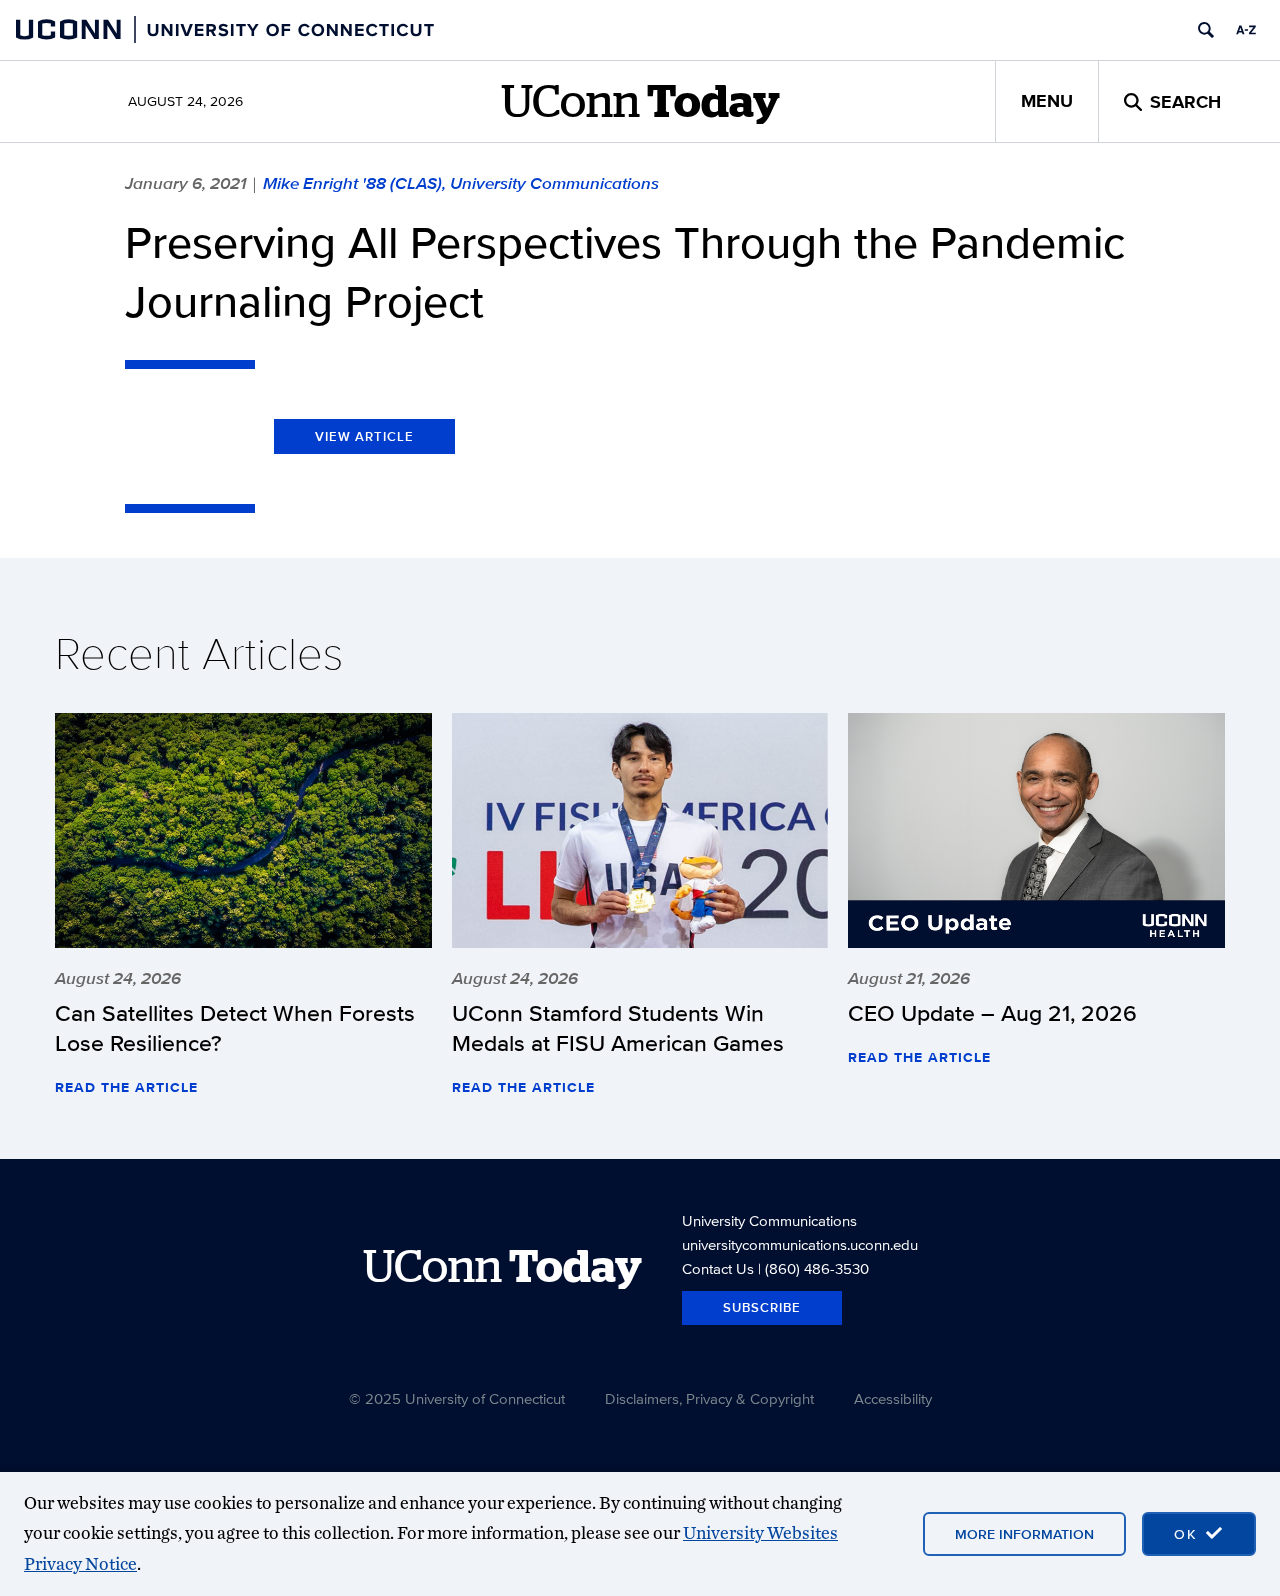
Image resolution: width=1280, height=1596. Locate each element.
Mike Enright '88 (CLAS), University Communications (461, 183)
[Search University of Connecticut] (1206, 30)
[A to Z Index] (1246, 30)
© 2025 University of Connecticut (457, 1398)
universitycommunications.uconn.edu (800, 1244)
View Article (364, 436)
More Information (1024, 1534)
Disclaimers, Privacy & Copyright (709, 1398)
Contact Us (718, 1268)
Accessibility (893, 1398)
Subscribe (762, 1307)
